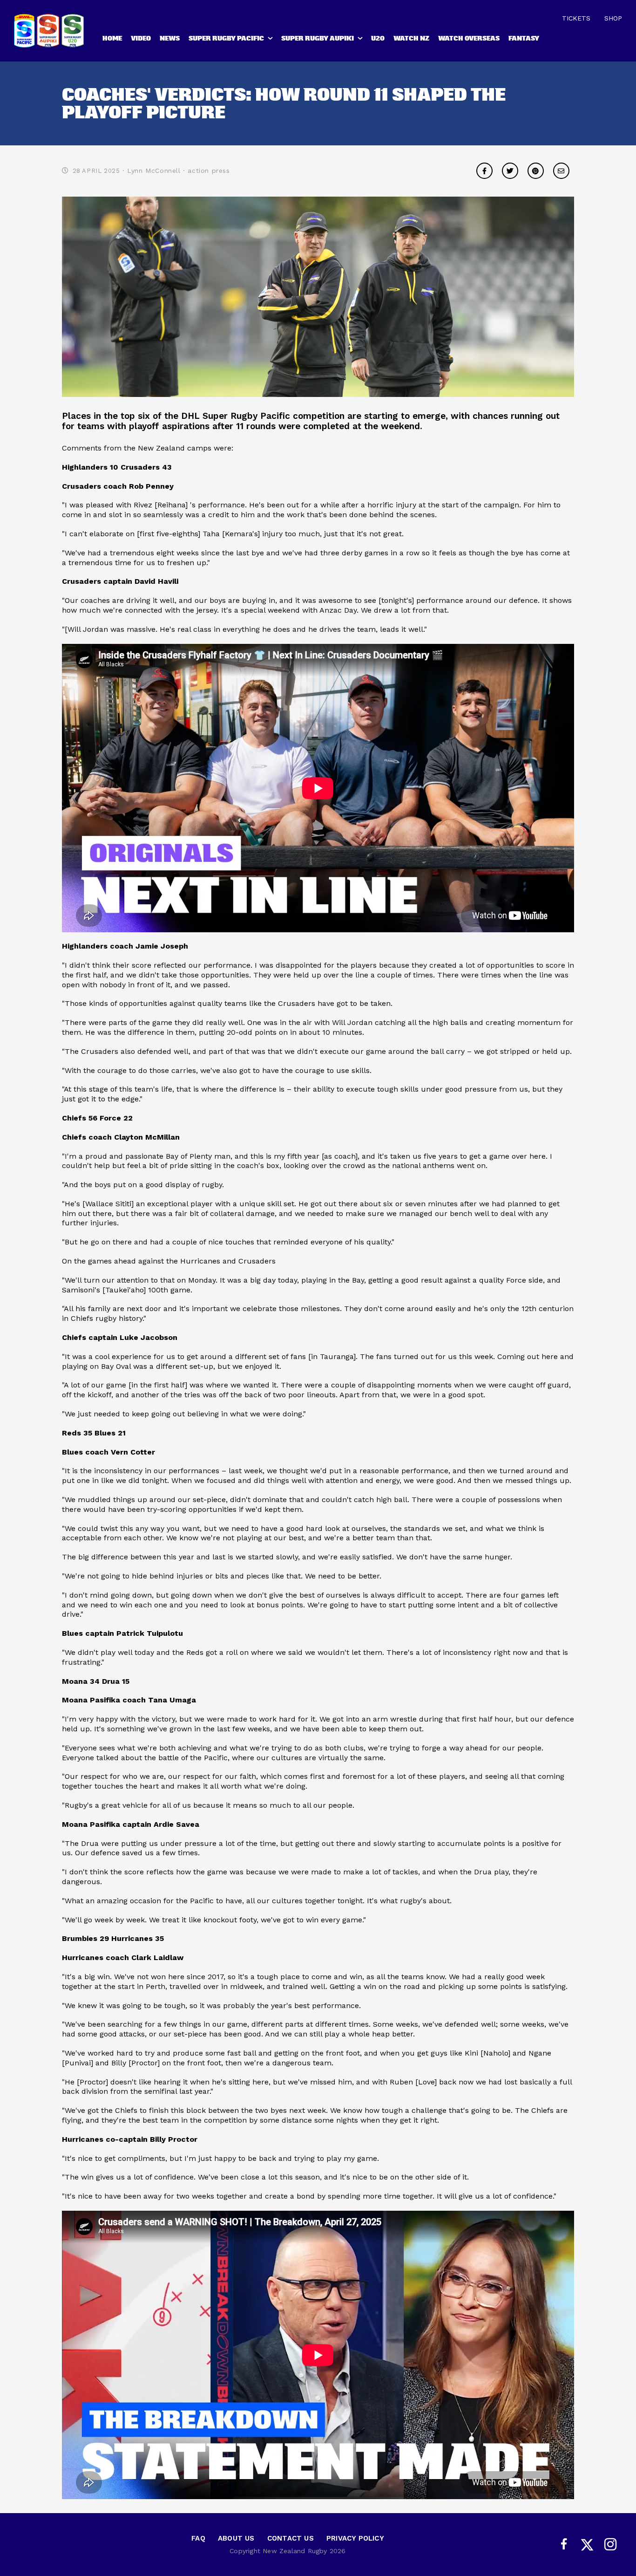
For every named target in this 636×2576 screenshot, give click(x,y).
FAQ (198, 2538)
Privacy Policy (355, 2538)
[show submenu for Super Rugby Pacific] (271, 40)
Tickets (576, 18)
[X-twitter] (587, 2545)
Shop (613, 18)
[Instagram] (610, 2545)
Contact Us (291, 2538)
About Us (236, 2538)
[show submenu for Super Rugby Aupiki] (361, 40)
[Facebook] (564, 2545)
